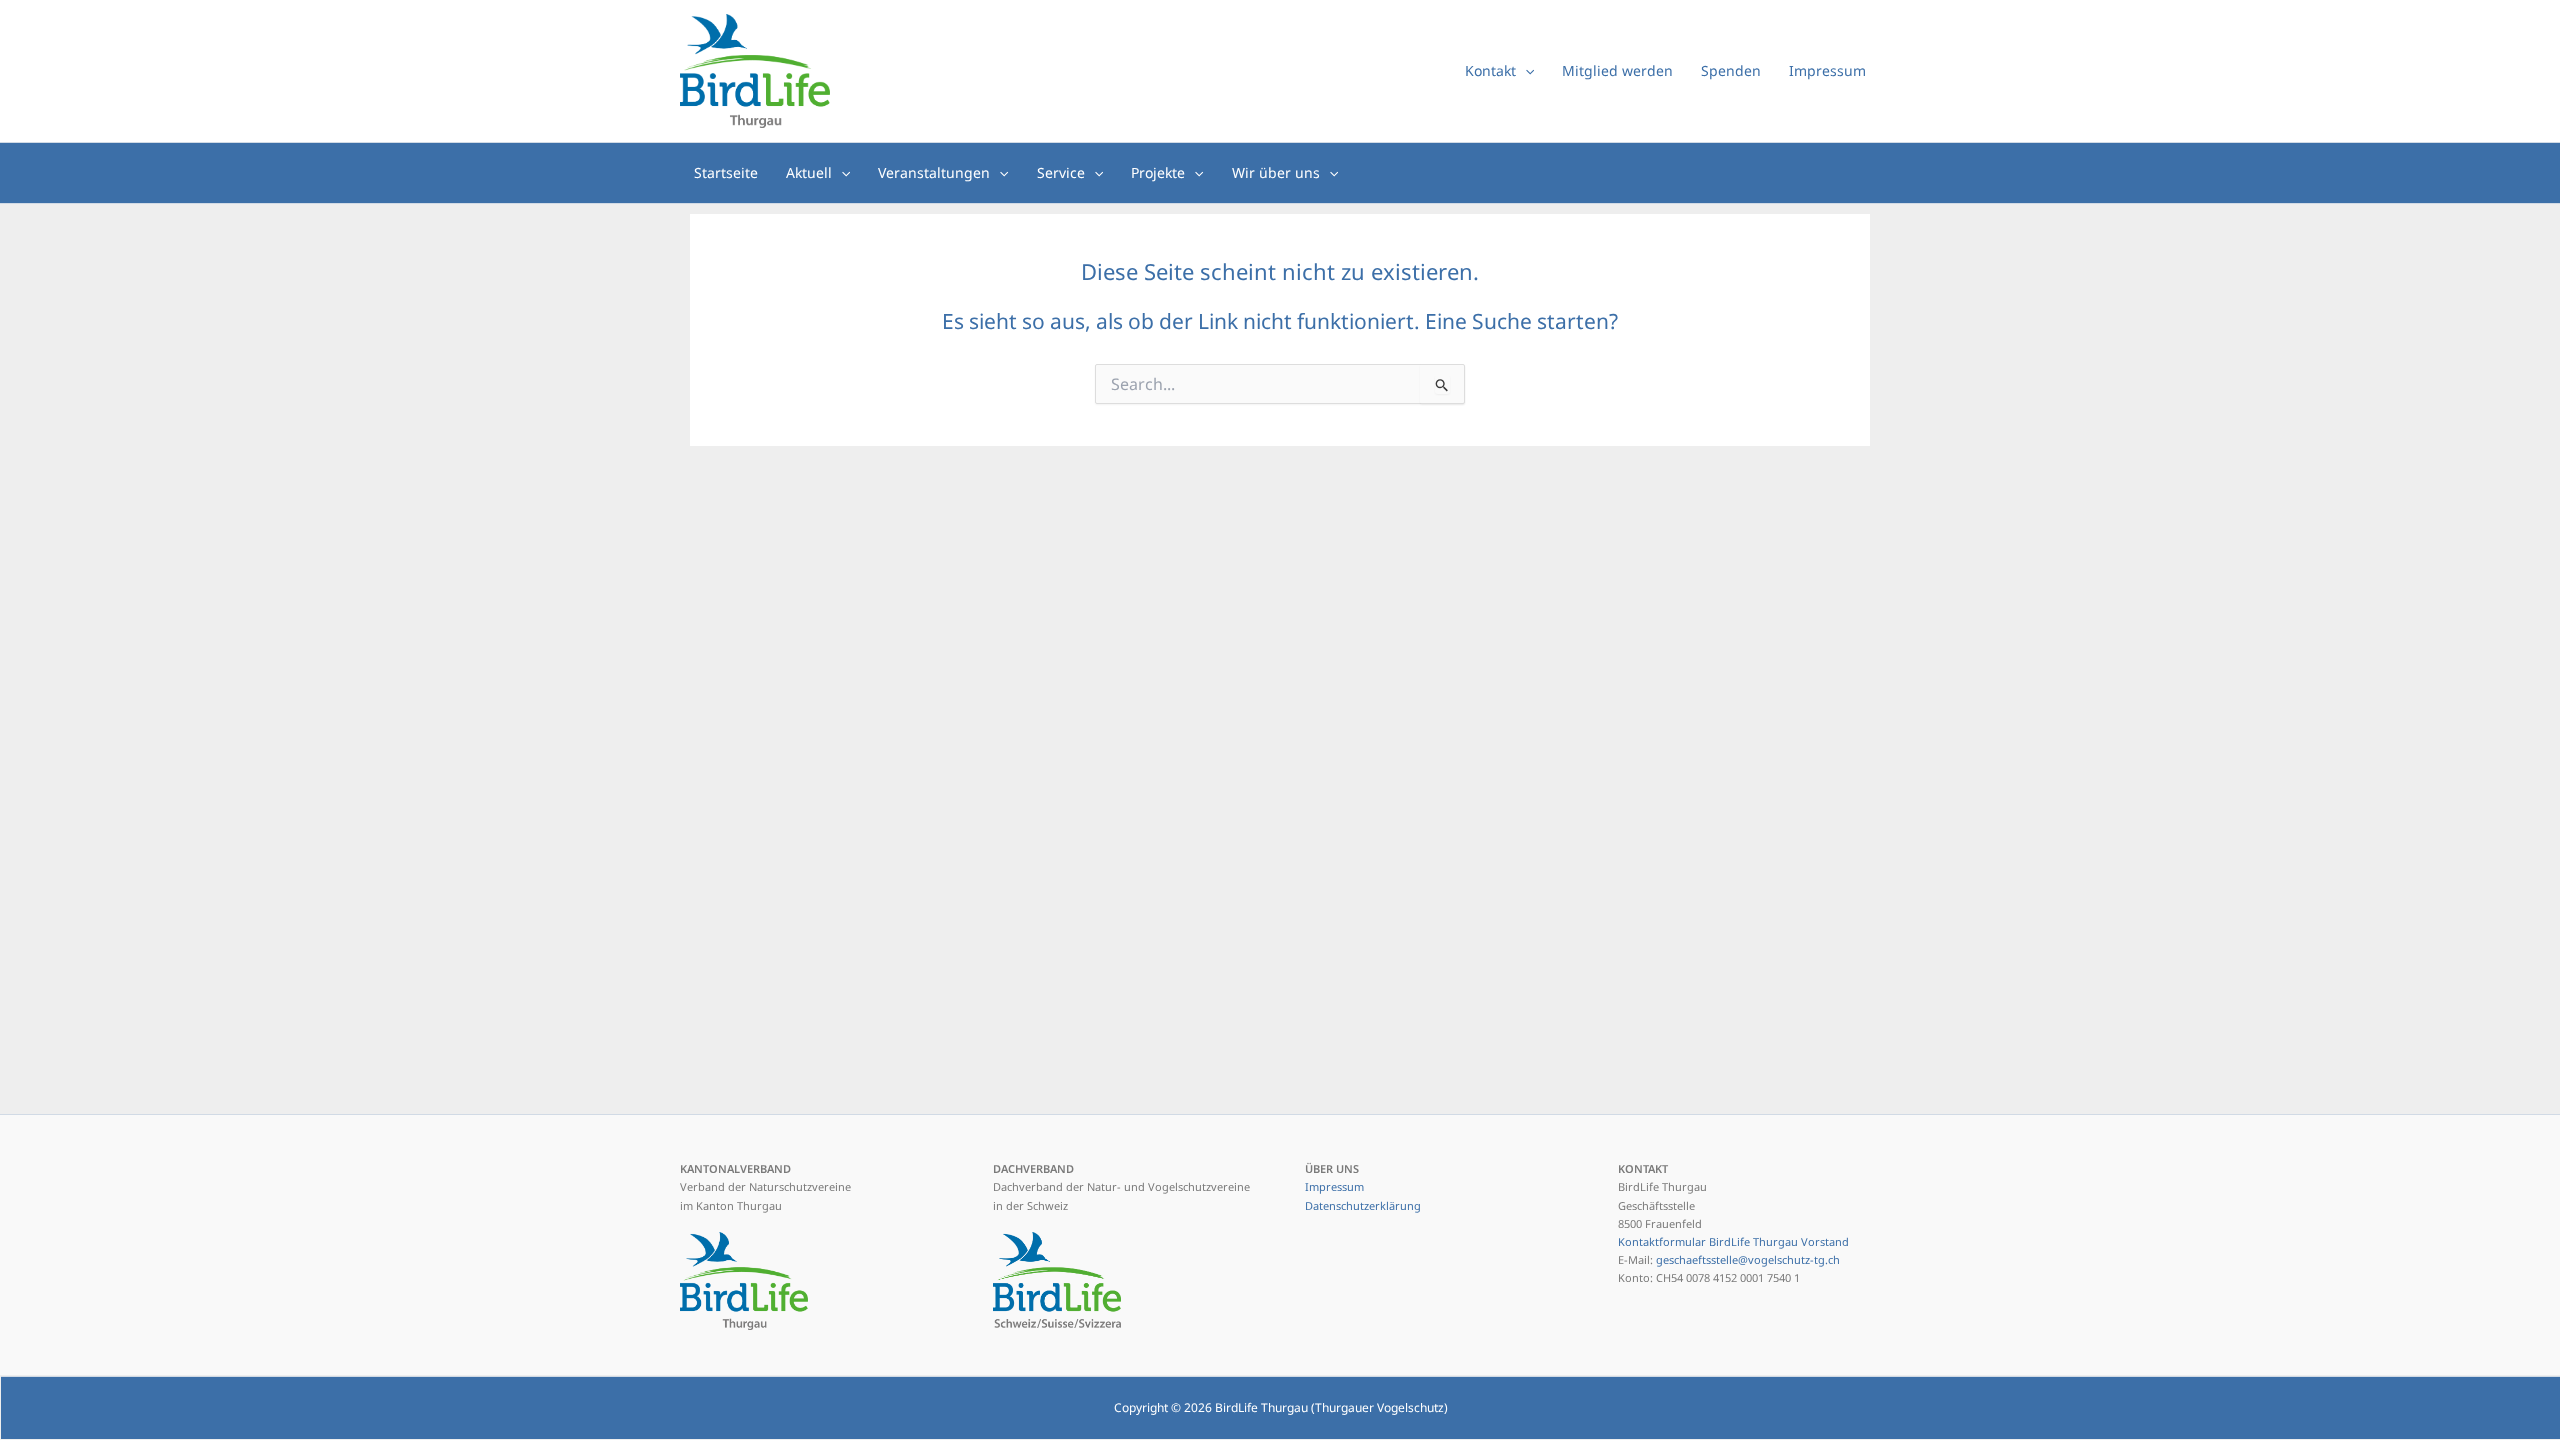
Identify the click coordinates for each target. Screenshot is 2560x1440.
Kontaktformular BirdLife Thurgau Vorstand (1733, 1241)
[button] (1525, 71)
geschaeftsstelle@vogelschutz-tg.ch (1748, 1259)
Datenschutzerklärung (1363, 1205)
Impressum (1334, 1186)
